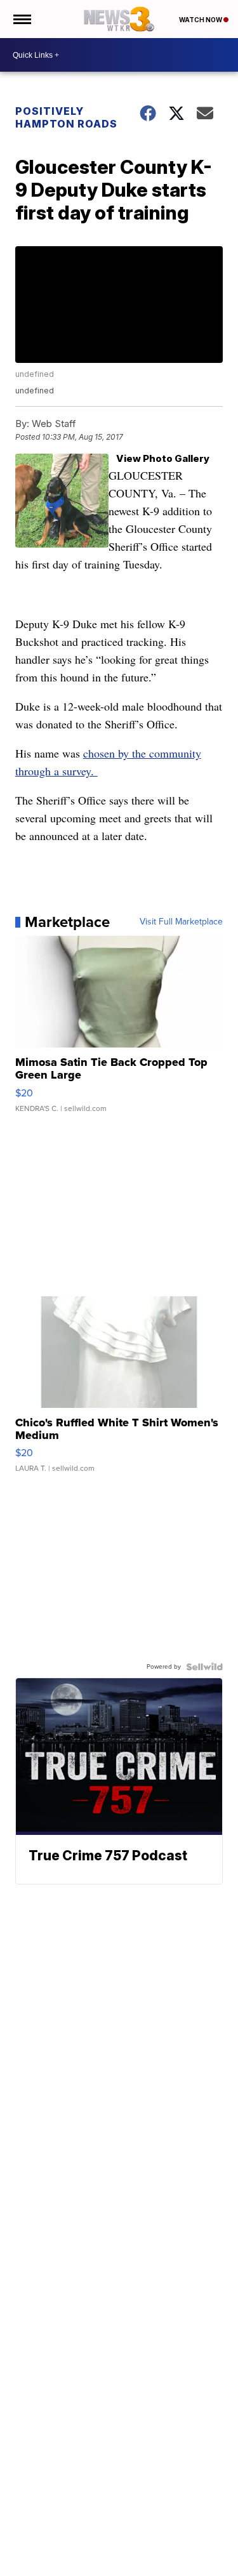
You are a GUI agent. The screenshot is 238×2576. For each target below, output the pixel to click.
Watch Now (201, 20)
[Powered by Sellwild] (204, 1667)
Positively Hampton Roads (66, 117)
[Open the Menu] (21, 19)
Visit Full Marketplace (181, 922)
